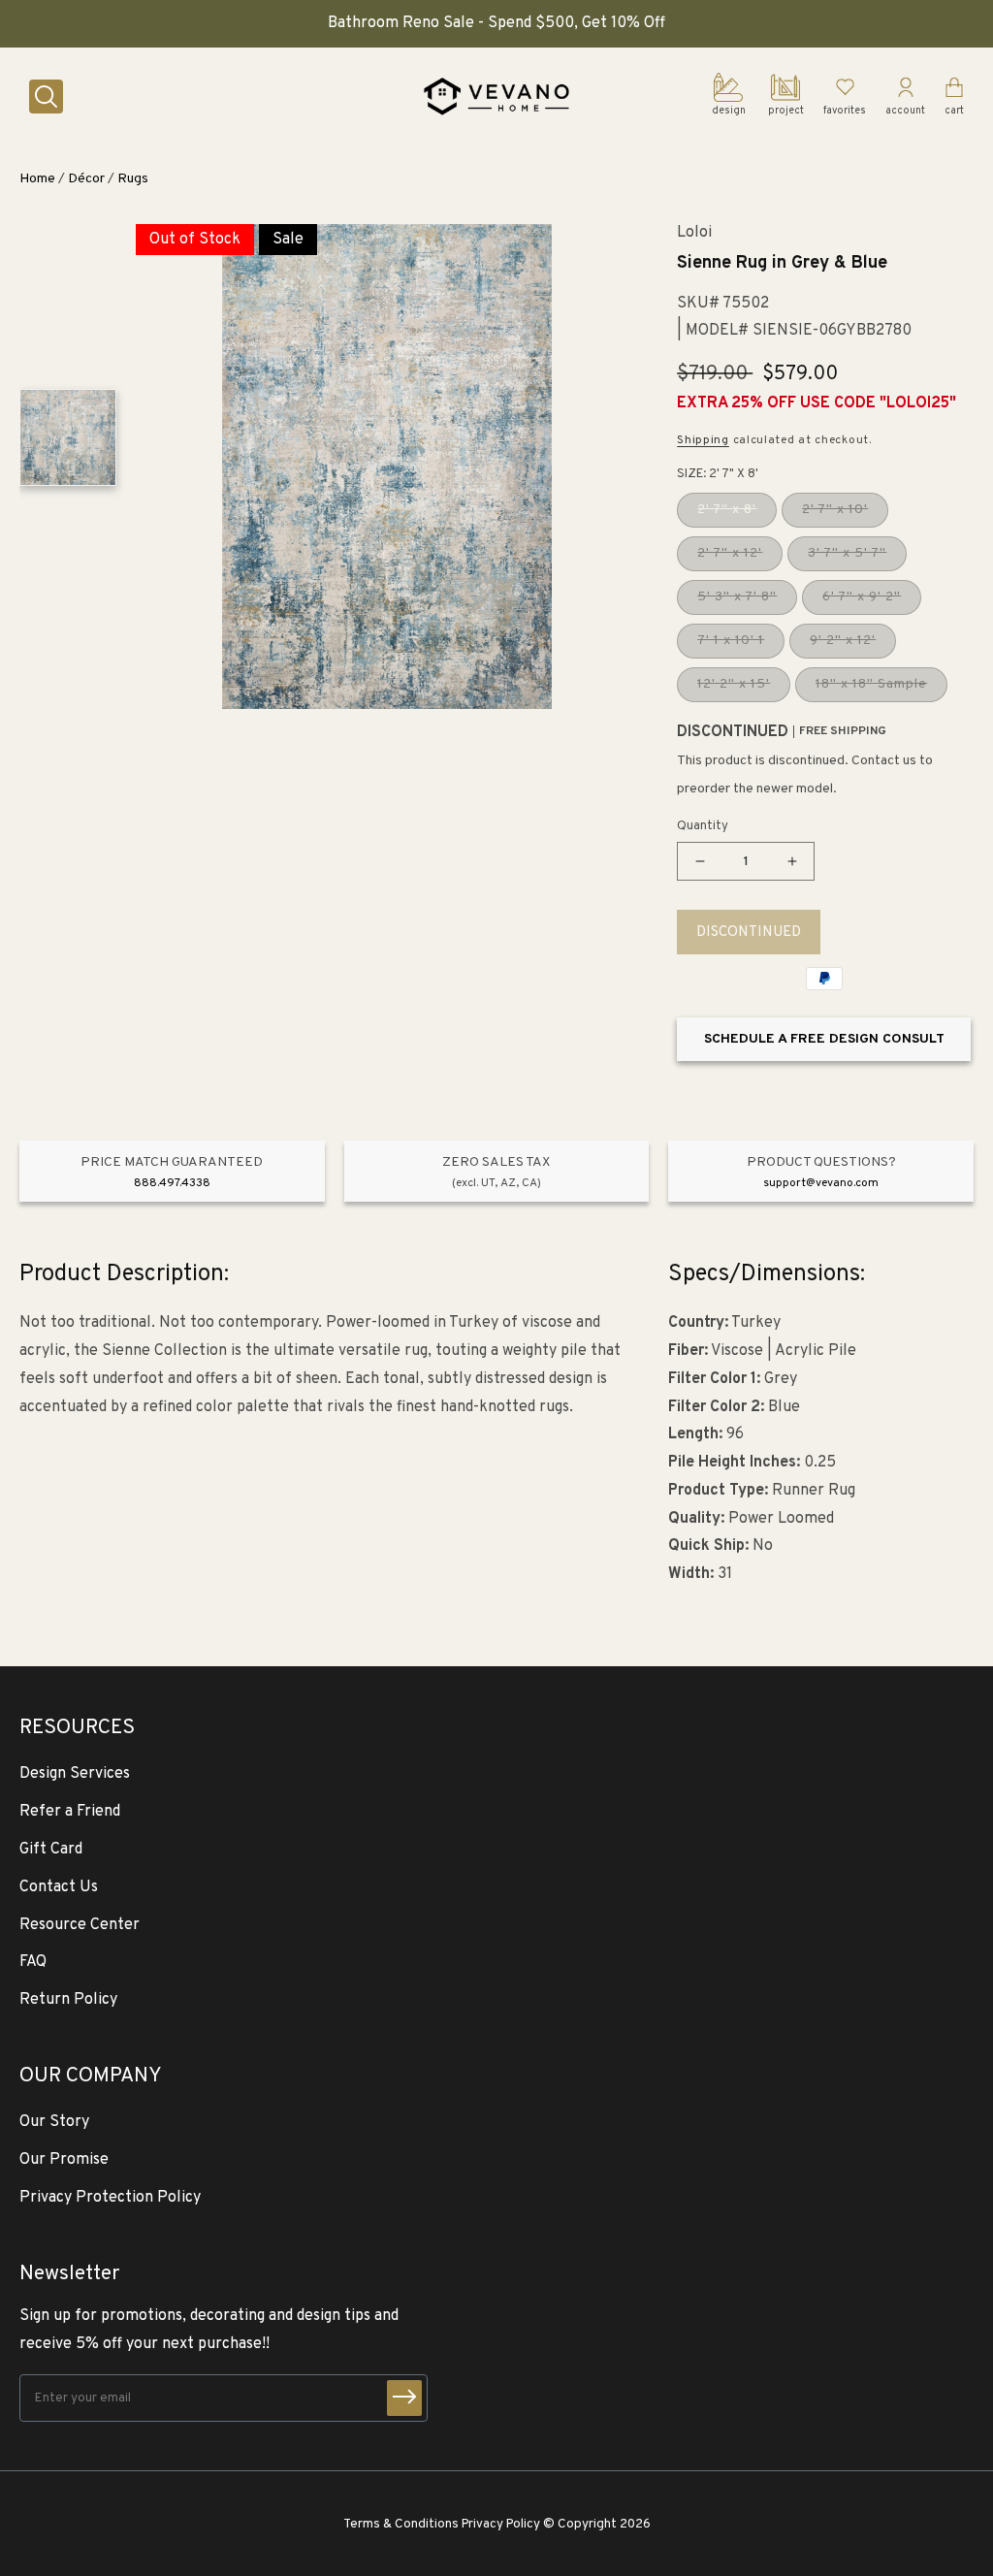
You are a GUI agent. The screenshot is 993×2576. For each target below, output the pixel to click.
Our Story (54, 2122)
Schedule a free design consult (824, 1039)
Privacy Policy (501, 2524)
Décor (86, 179)
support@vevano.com (821, 1183)
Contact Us (59, 1887)
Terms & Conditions (401, 2524)
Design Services (75, 1774)
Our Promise (64, 2160)
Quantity (703, 826)
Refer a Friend (70, 1812)
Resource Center (80, 1925)
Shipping (703, 440)
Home (37, 179)
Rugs (133, 179)
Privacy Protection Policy (110, 2198)
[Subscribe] (404, 2398)
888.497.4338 (172, 1183)
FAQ (33, 1962)
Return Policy (68, 2000)
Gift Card (51, 1850)
